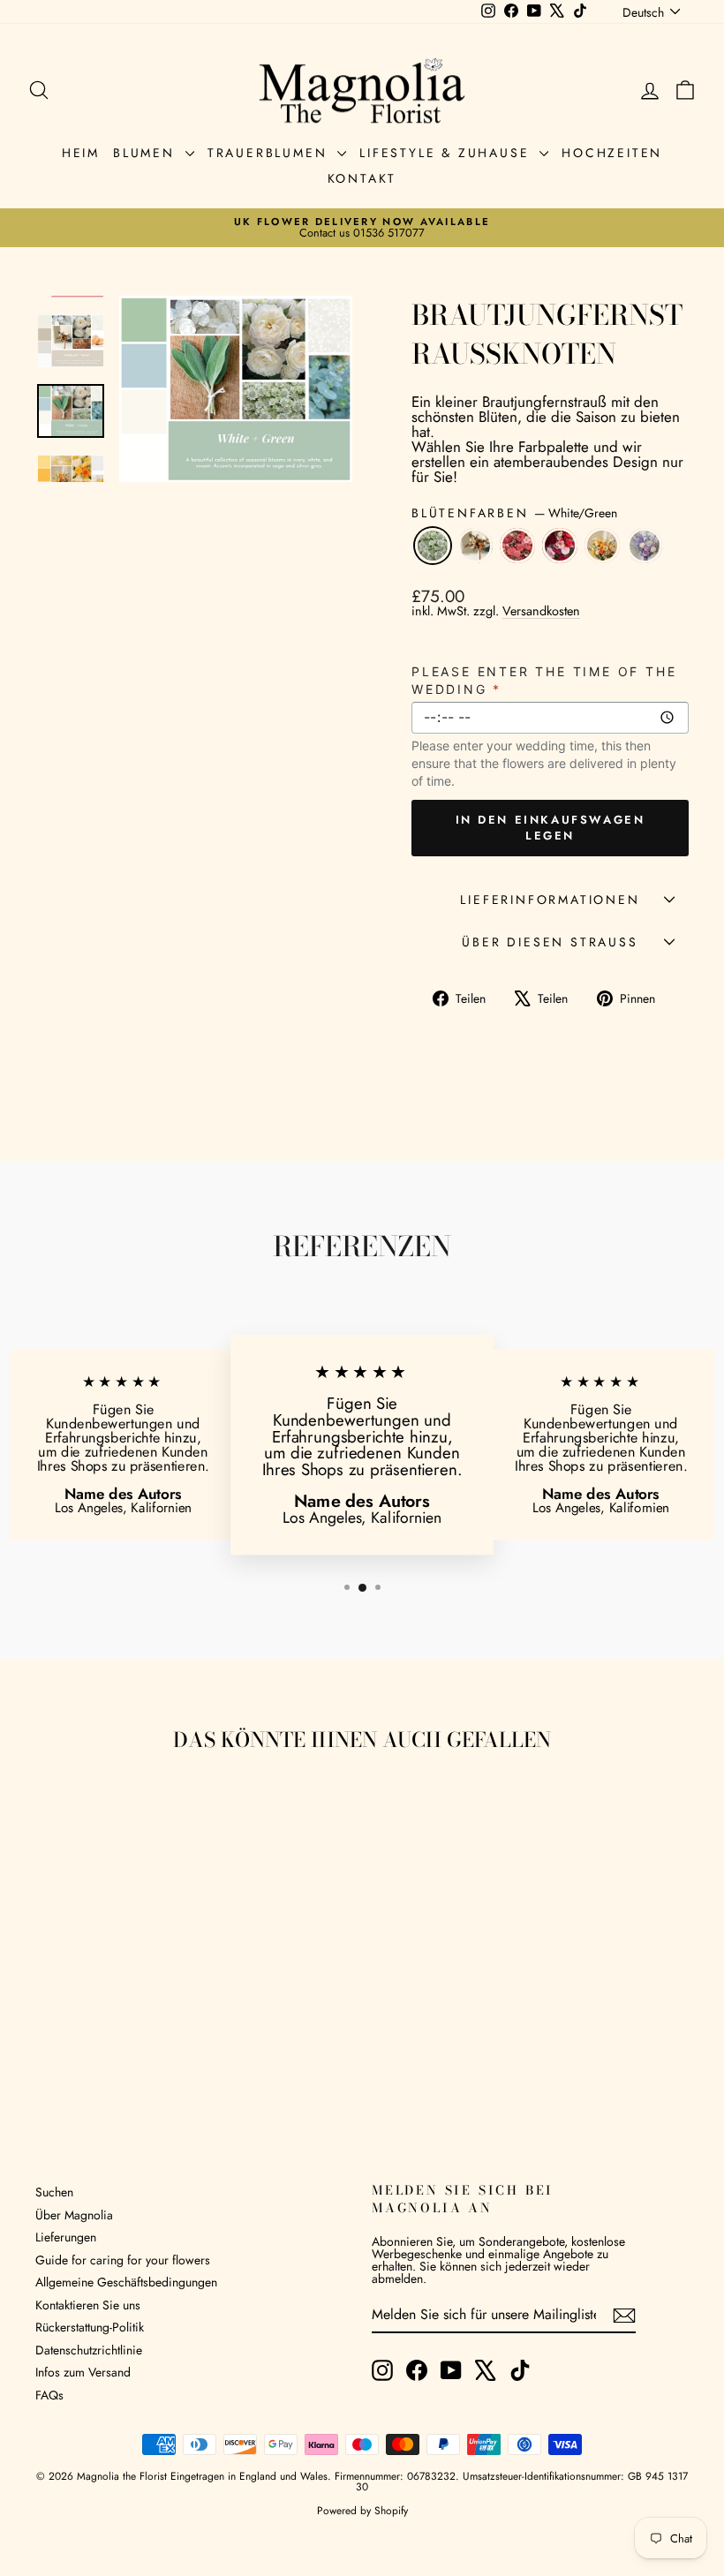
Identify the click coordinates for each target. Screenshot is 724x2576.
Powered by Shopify (362, 2511)
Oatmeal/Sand (475, 546)
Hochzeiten (612, 153)
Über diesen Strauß (550, 942)
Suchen (54, 2192)
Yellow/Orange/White (602, 546)
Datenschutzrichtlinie (89, 2350)
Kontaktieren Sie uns (88, 2305)
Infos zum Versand (83, 2372)
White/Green (433, 546)
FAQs (49, 2395)
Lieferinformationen (550, 900)
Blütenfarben (514, 513)
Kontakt (362, 178)
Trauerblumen (270, 153)
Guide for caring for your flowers (123, 2260)
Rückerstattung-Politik (90, 2327)
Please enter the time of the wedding (544, 680)
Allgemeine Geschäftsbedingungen (126, 2282)
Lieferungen (66, 2237)
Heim (81, 153)
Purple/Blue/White (645, 546)
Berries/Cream (517, 546)
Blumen (147, 153)
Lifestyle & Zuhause (447, 153)
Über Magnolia (74, 2215)
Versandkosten (541, 611)
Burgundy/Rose (560, 546)
